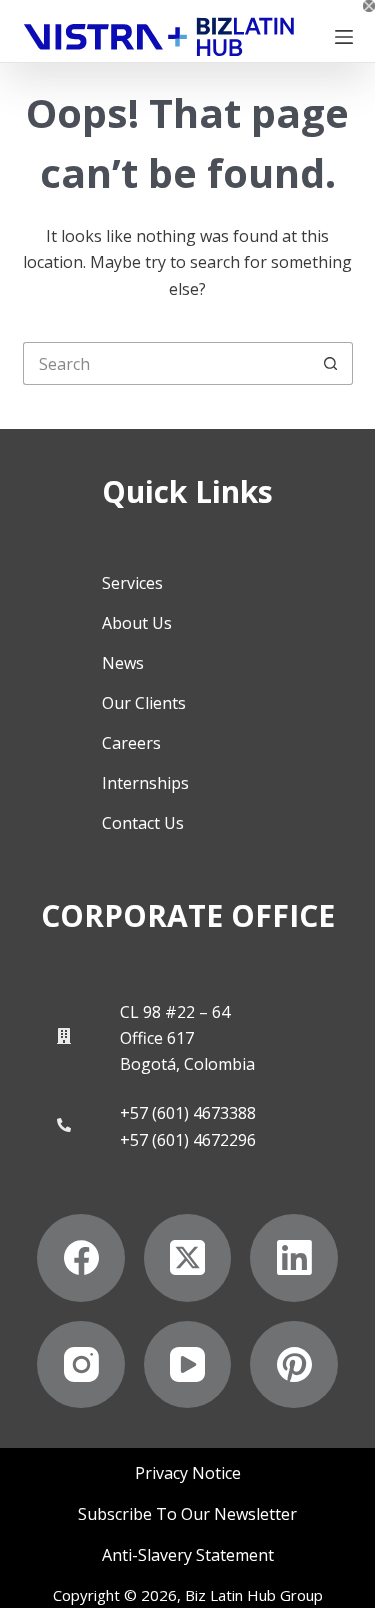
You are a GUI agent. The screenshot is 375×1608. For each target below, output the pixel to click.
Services (132, 583)
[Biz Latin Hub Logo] (159, 37)
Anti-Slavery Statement (188, 1555)
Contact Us (143, 823)
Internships (145, 783)
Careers (131, 743)
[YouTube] (188, 1365)
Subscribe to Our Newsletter (187, 1514)
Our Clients (144, 703)
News (123, 663)
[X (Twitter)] (188, 1258)
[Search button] (331, 363)
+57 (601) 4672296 (188, 1140)
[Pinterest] (294, 1365)
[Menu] (344, 37)
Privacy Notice (188, 1473)
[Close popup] (369, 6)
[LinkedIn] (294, 1258)
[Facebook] (81, 1258)
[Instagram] (81, 1365)
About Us (137, 623)
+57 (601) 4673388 (188, 1113)
